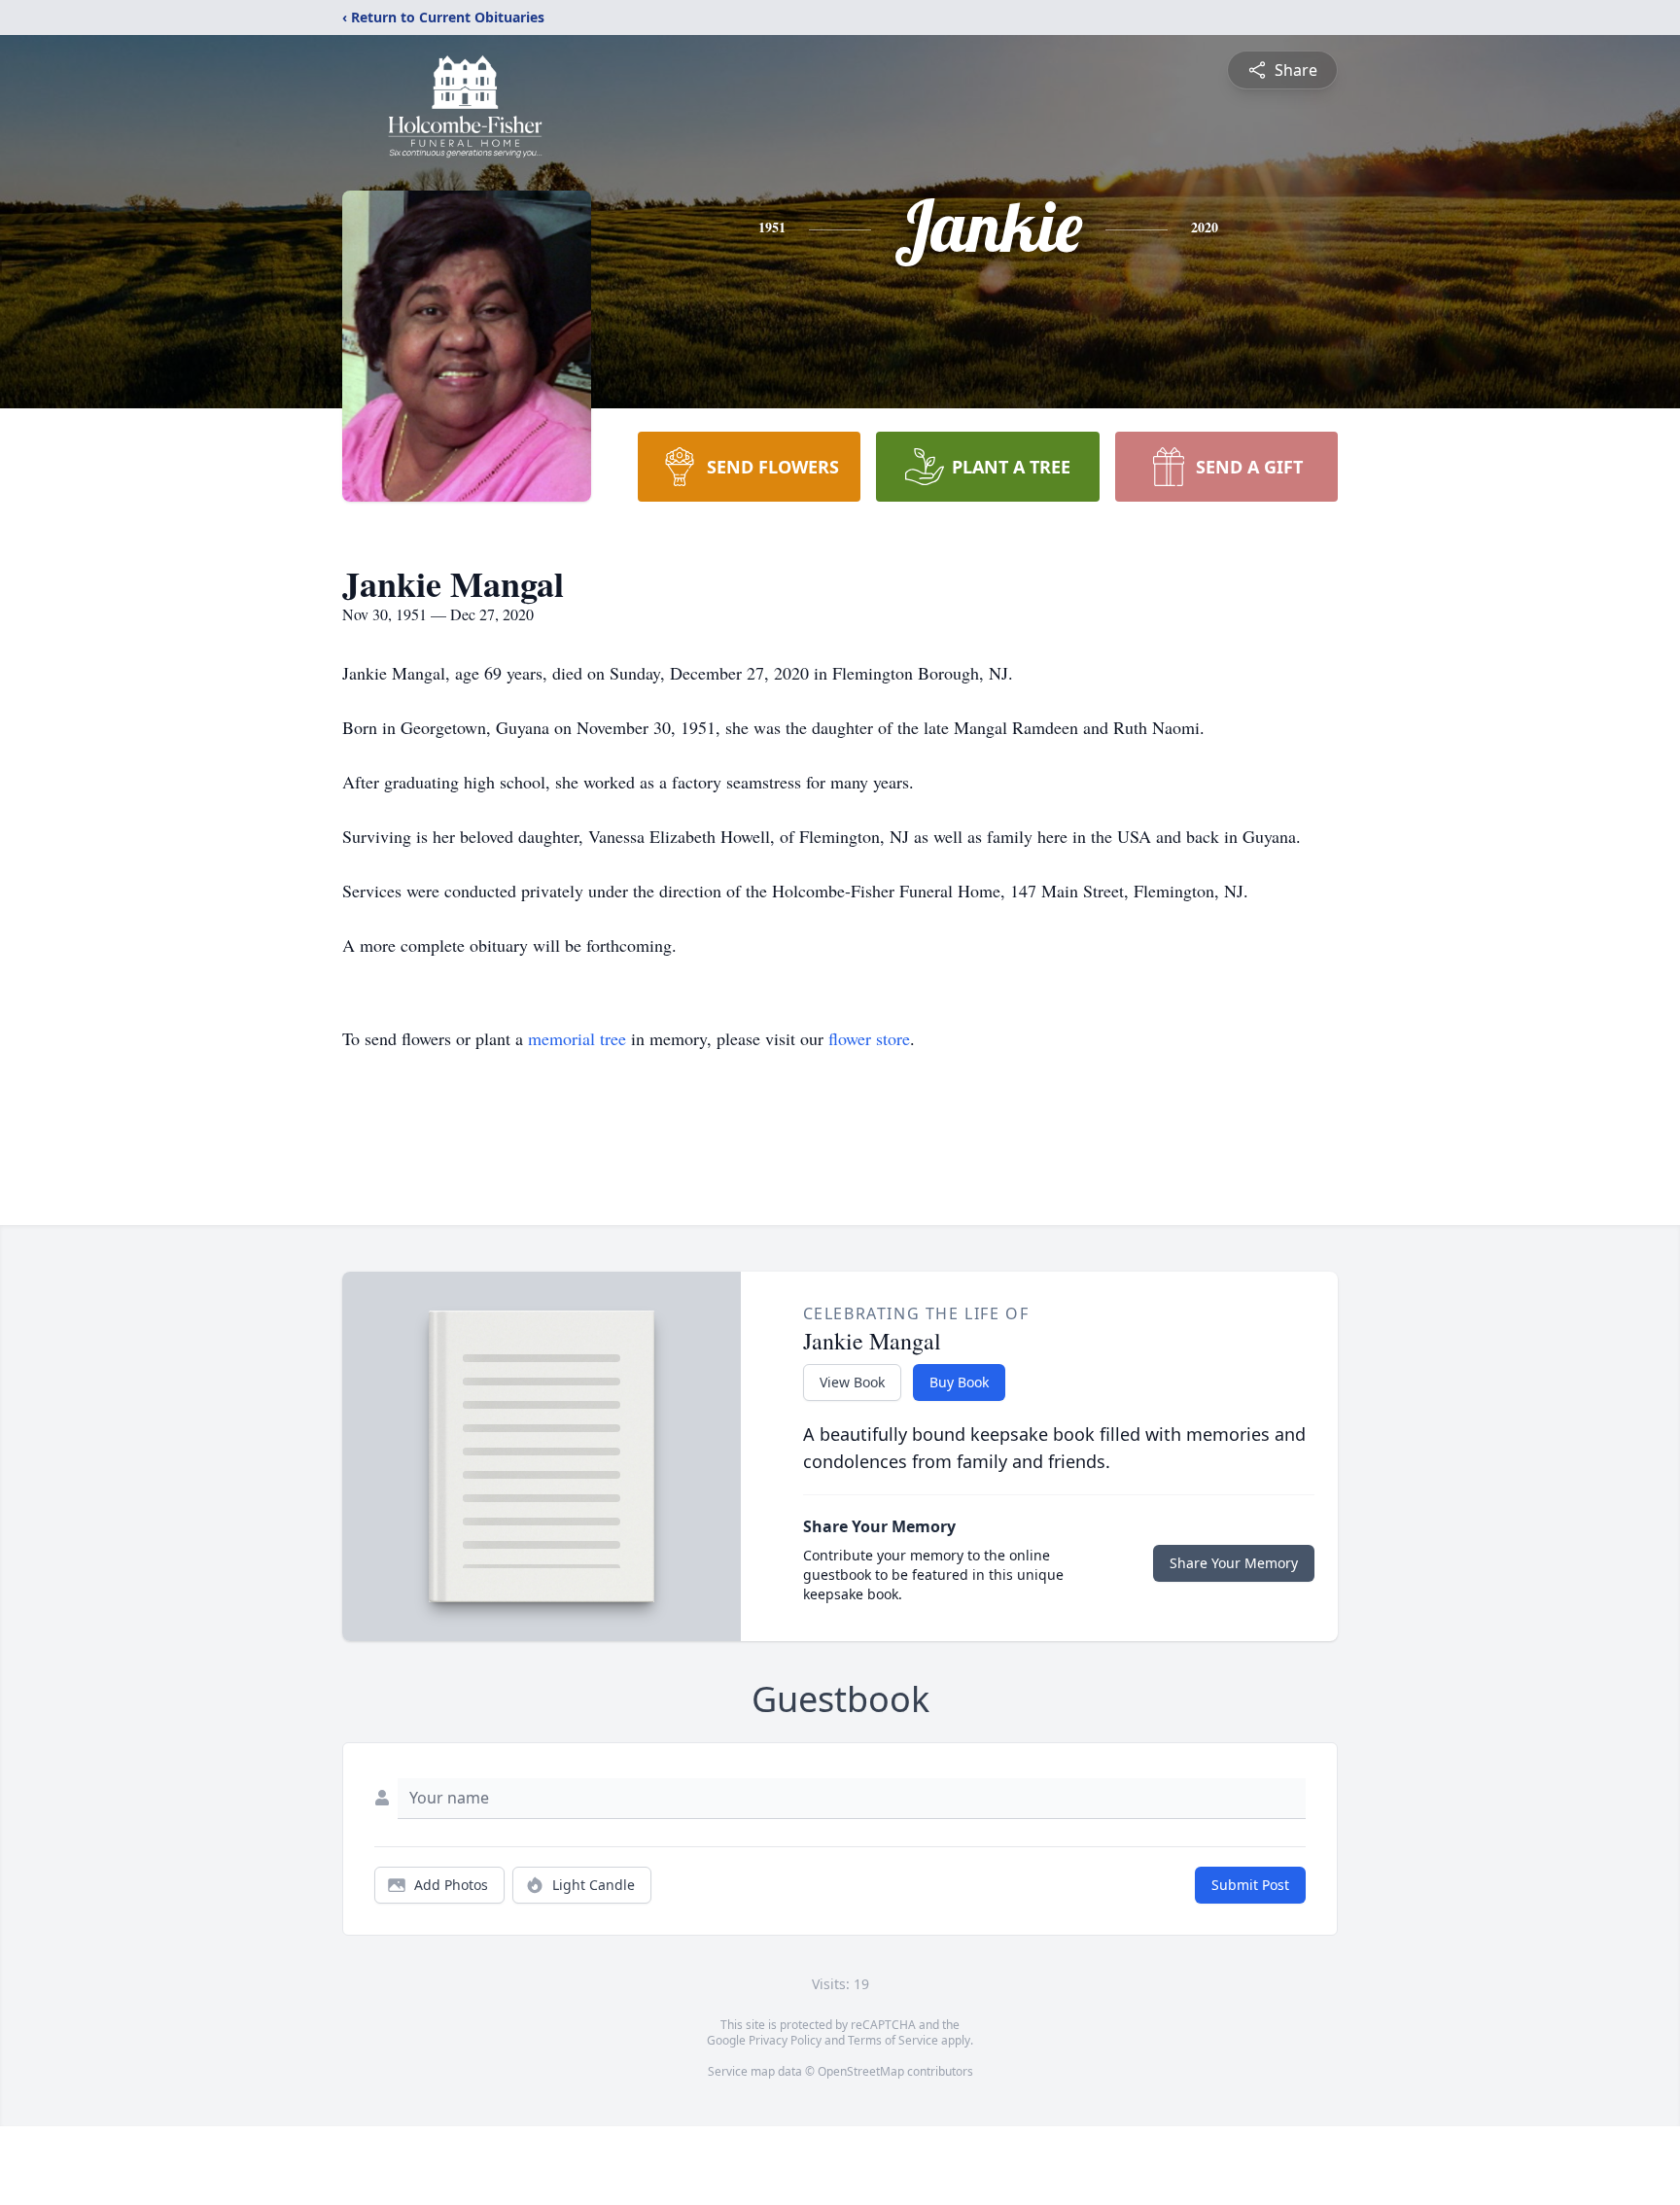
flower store (869, 1038)
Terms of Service (893, 2040)
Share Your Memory (1234, 1563)
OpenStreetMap (861, 2071)
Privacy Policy (785, 2040)
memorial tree (577, 1038)
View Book (852, 1382)
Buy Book (959, 1382)
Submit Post (1250, 1885)
